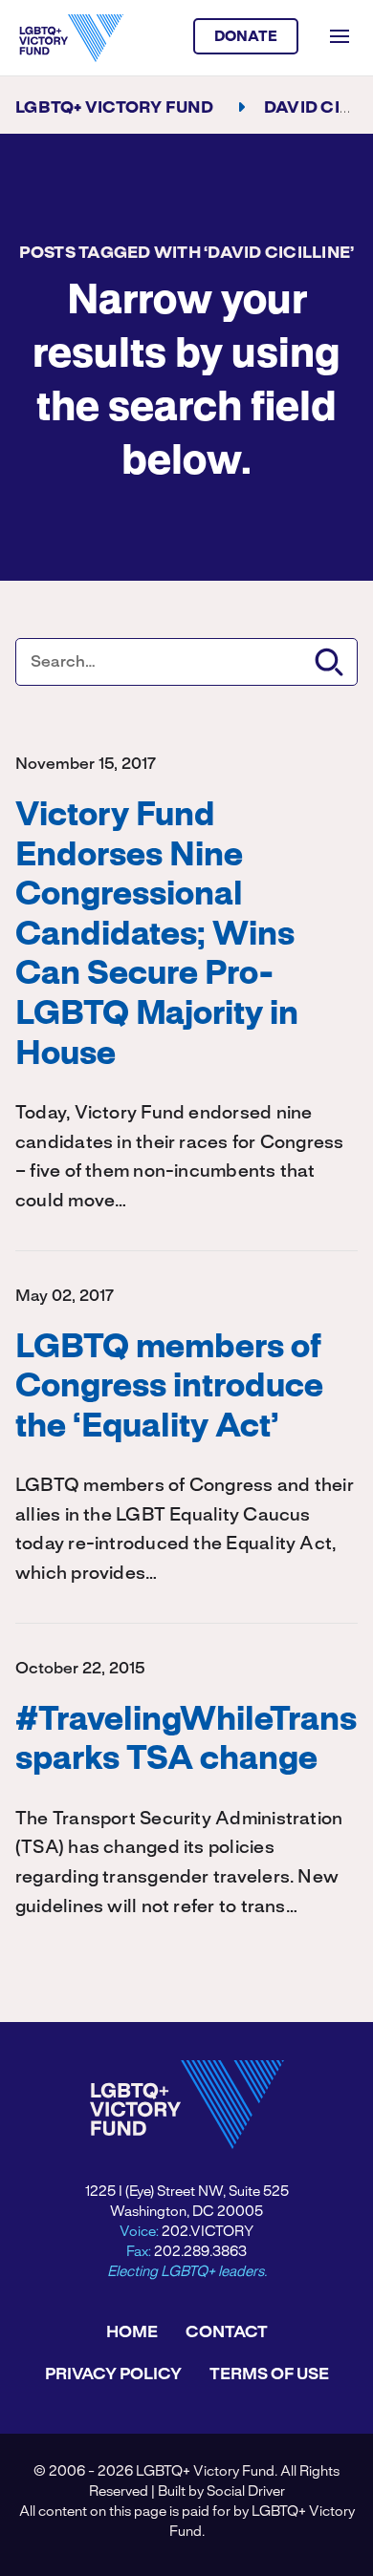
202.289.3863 (200, 2252)
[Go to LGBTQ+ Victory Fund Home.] (71, 38)
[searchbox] (186, 662)
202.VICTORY (208, 2232)
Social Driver (246, 2492)
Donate (246, 37)
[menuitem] (132, 2332)
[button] (329, 662)
